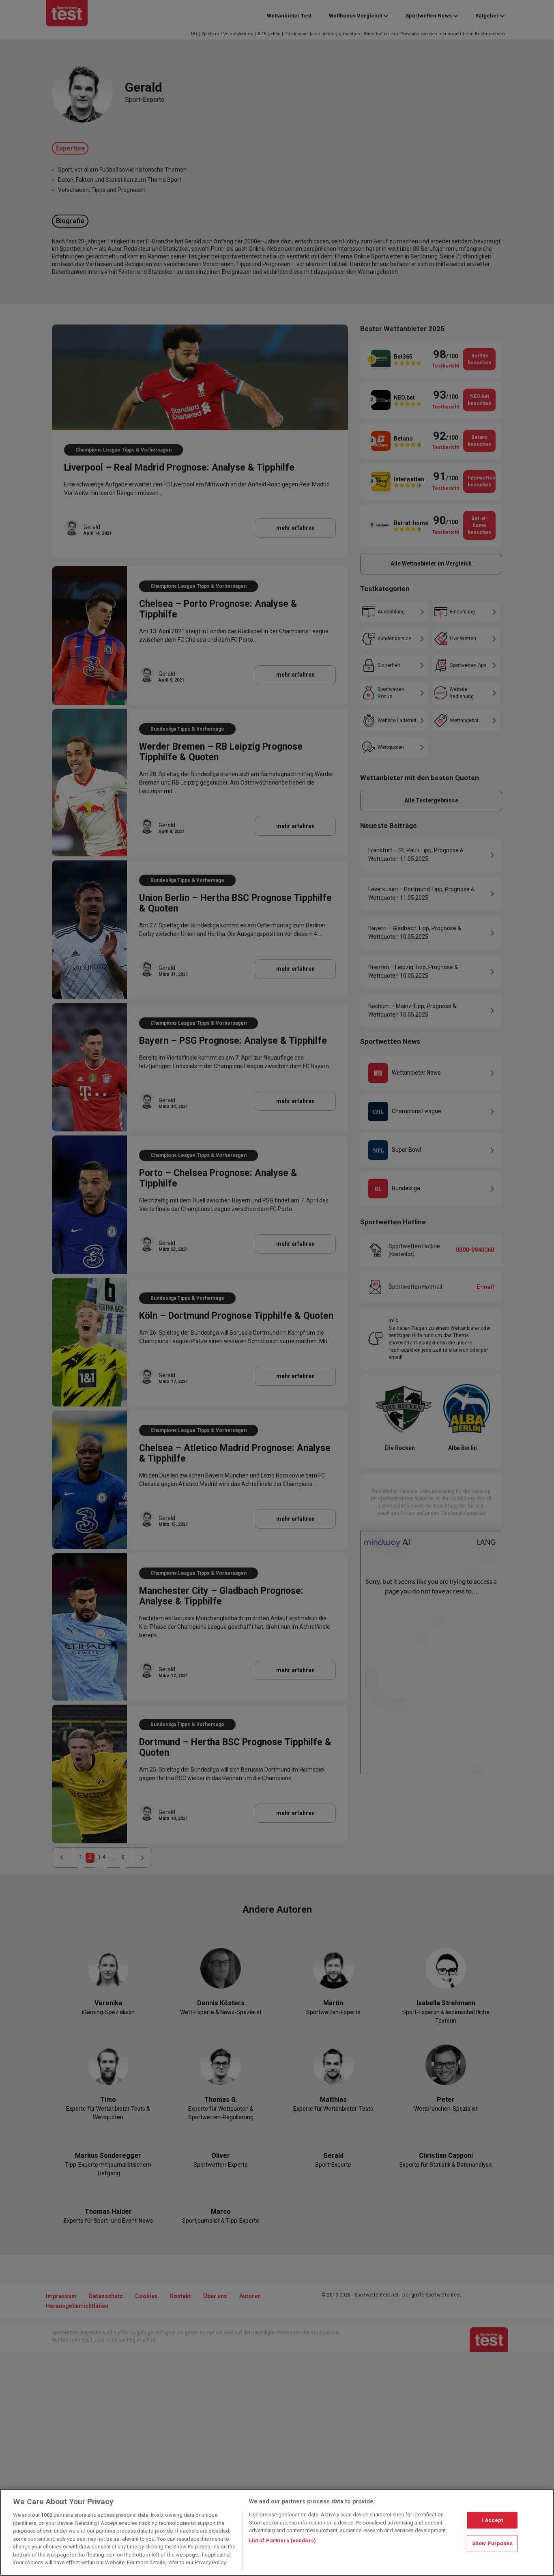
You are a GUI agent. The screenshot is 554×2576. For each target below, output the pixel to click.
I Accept (492, 2520)
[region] (277, 2532)
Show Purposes (492, 2543)
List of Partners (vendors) (282, 2541)
